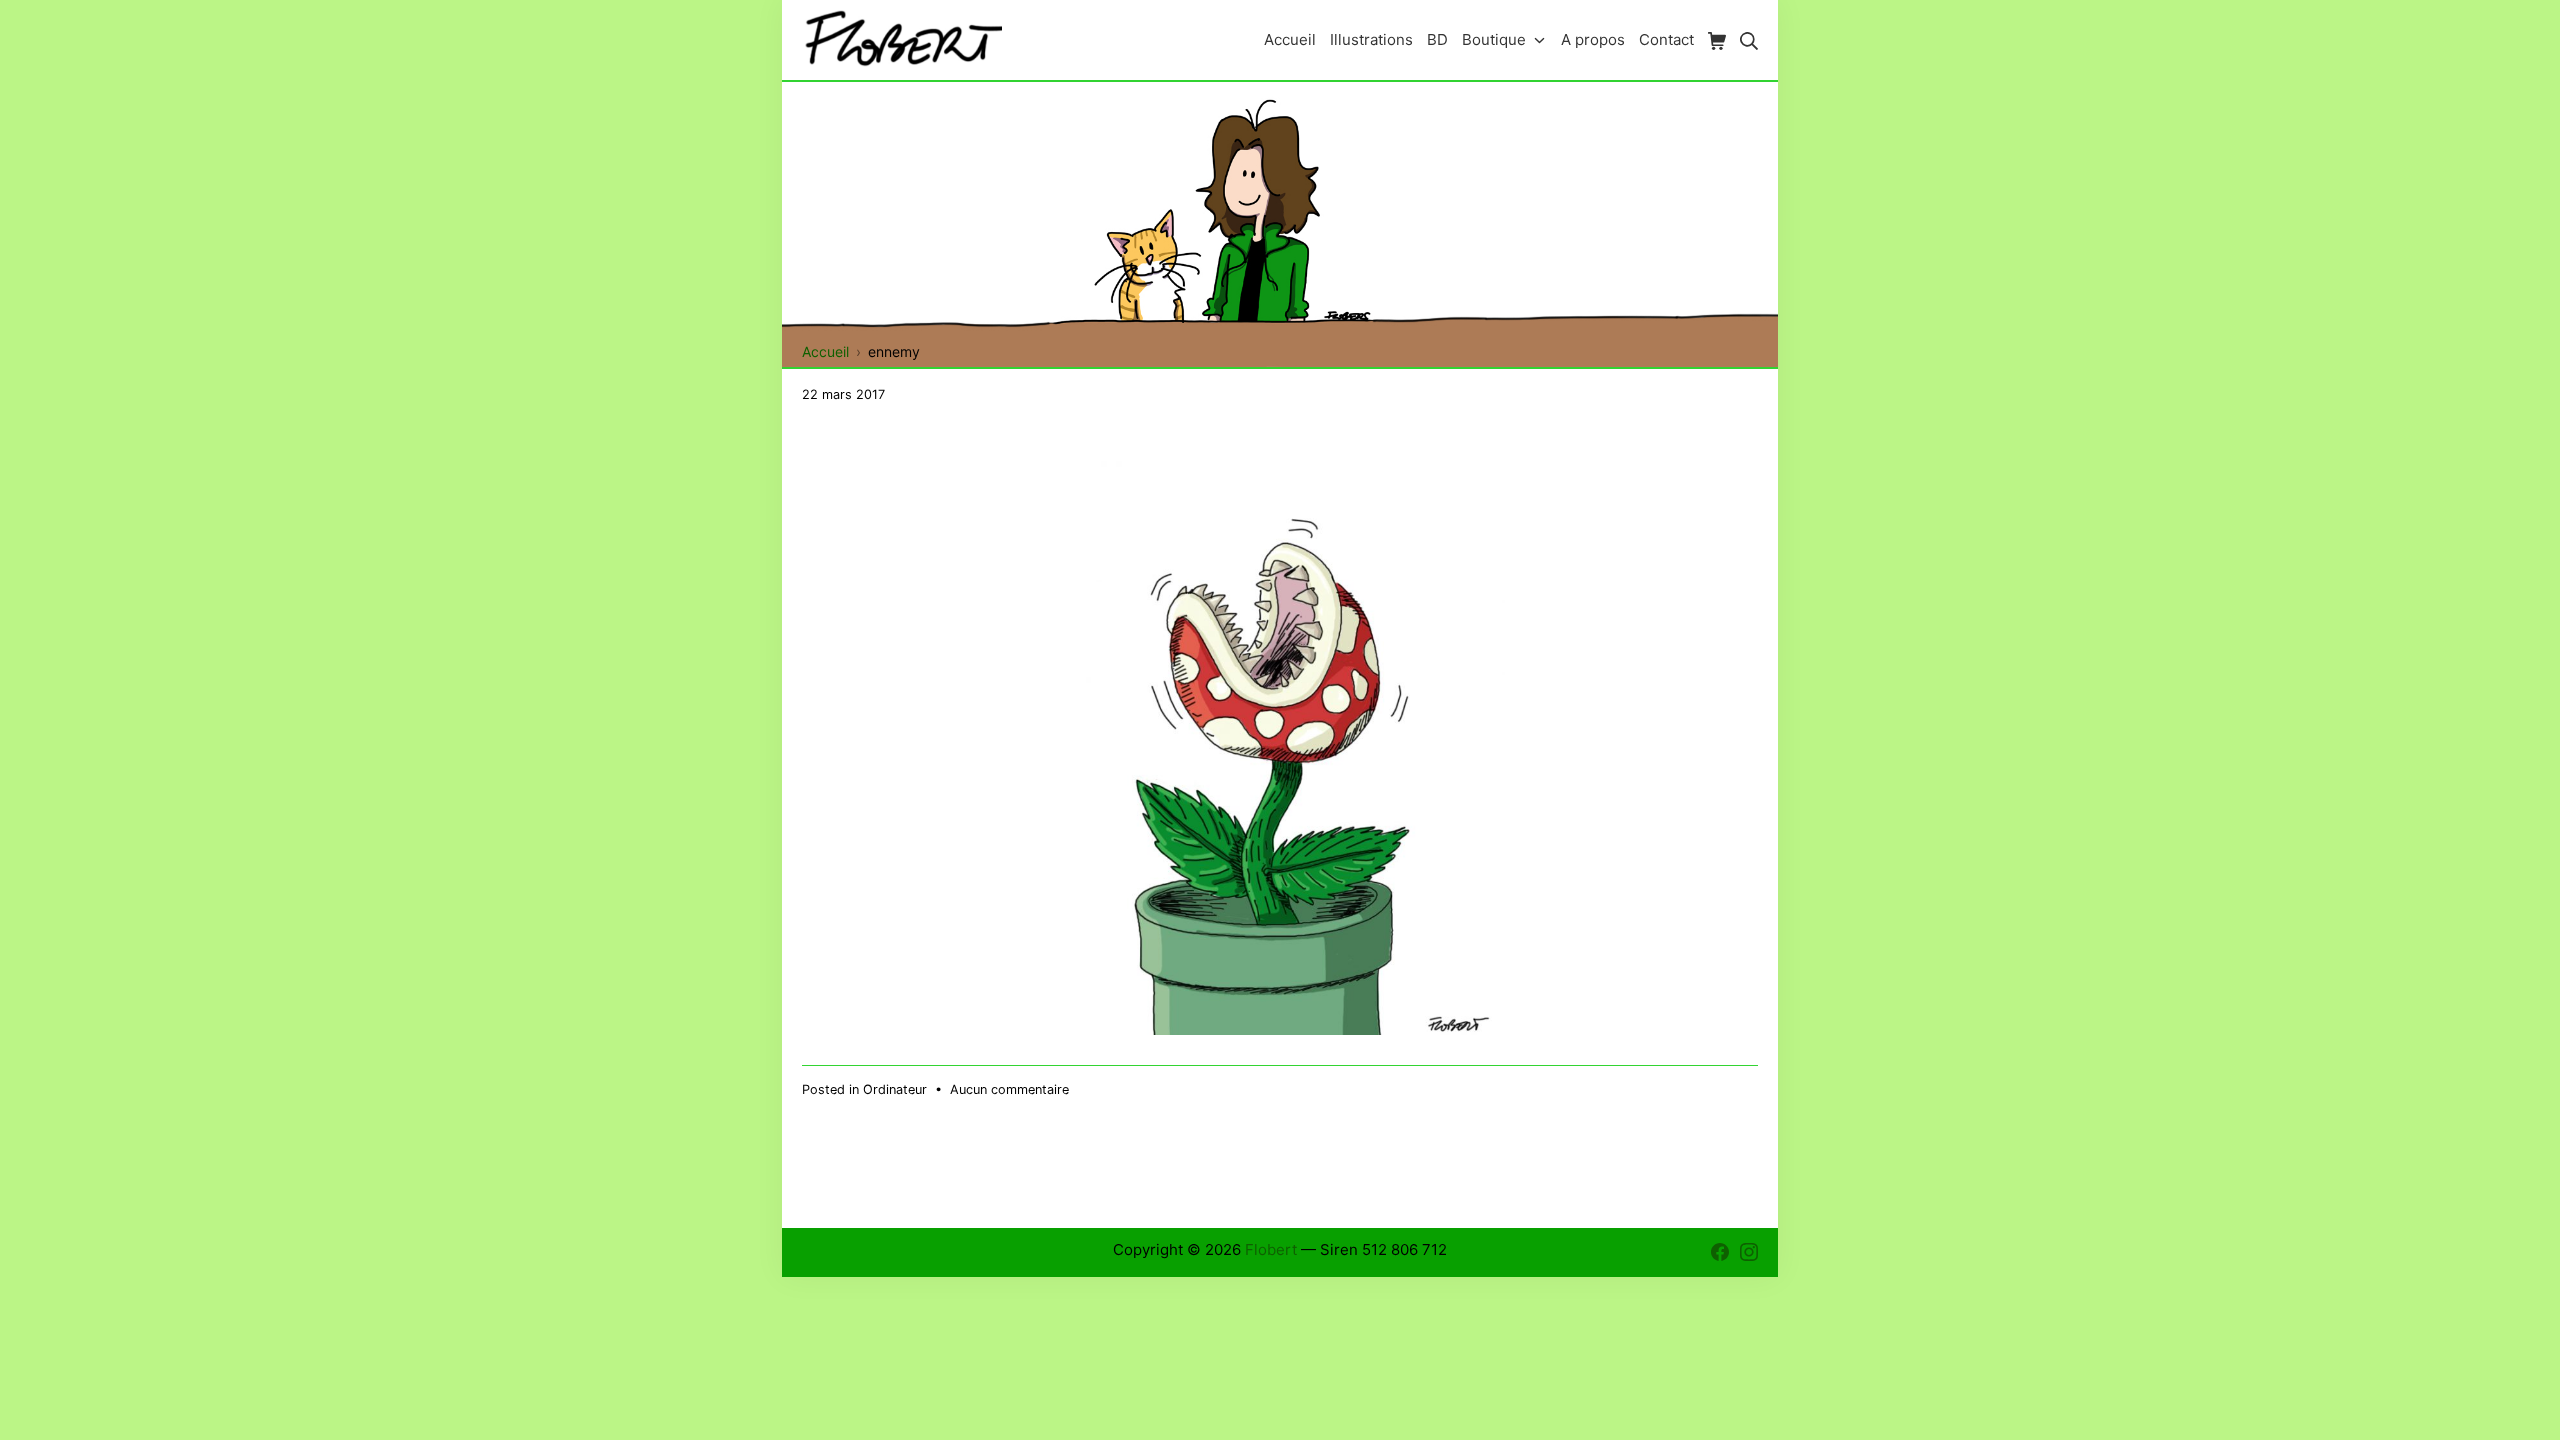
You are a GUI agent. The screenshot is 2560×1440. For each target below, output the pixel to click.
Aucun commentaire (1009, 1089)
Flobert (1271, 1249)
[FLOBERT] (902, 39)
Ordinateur (895, 1089)
